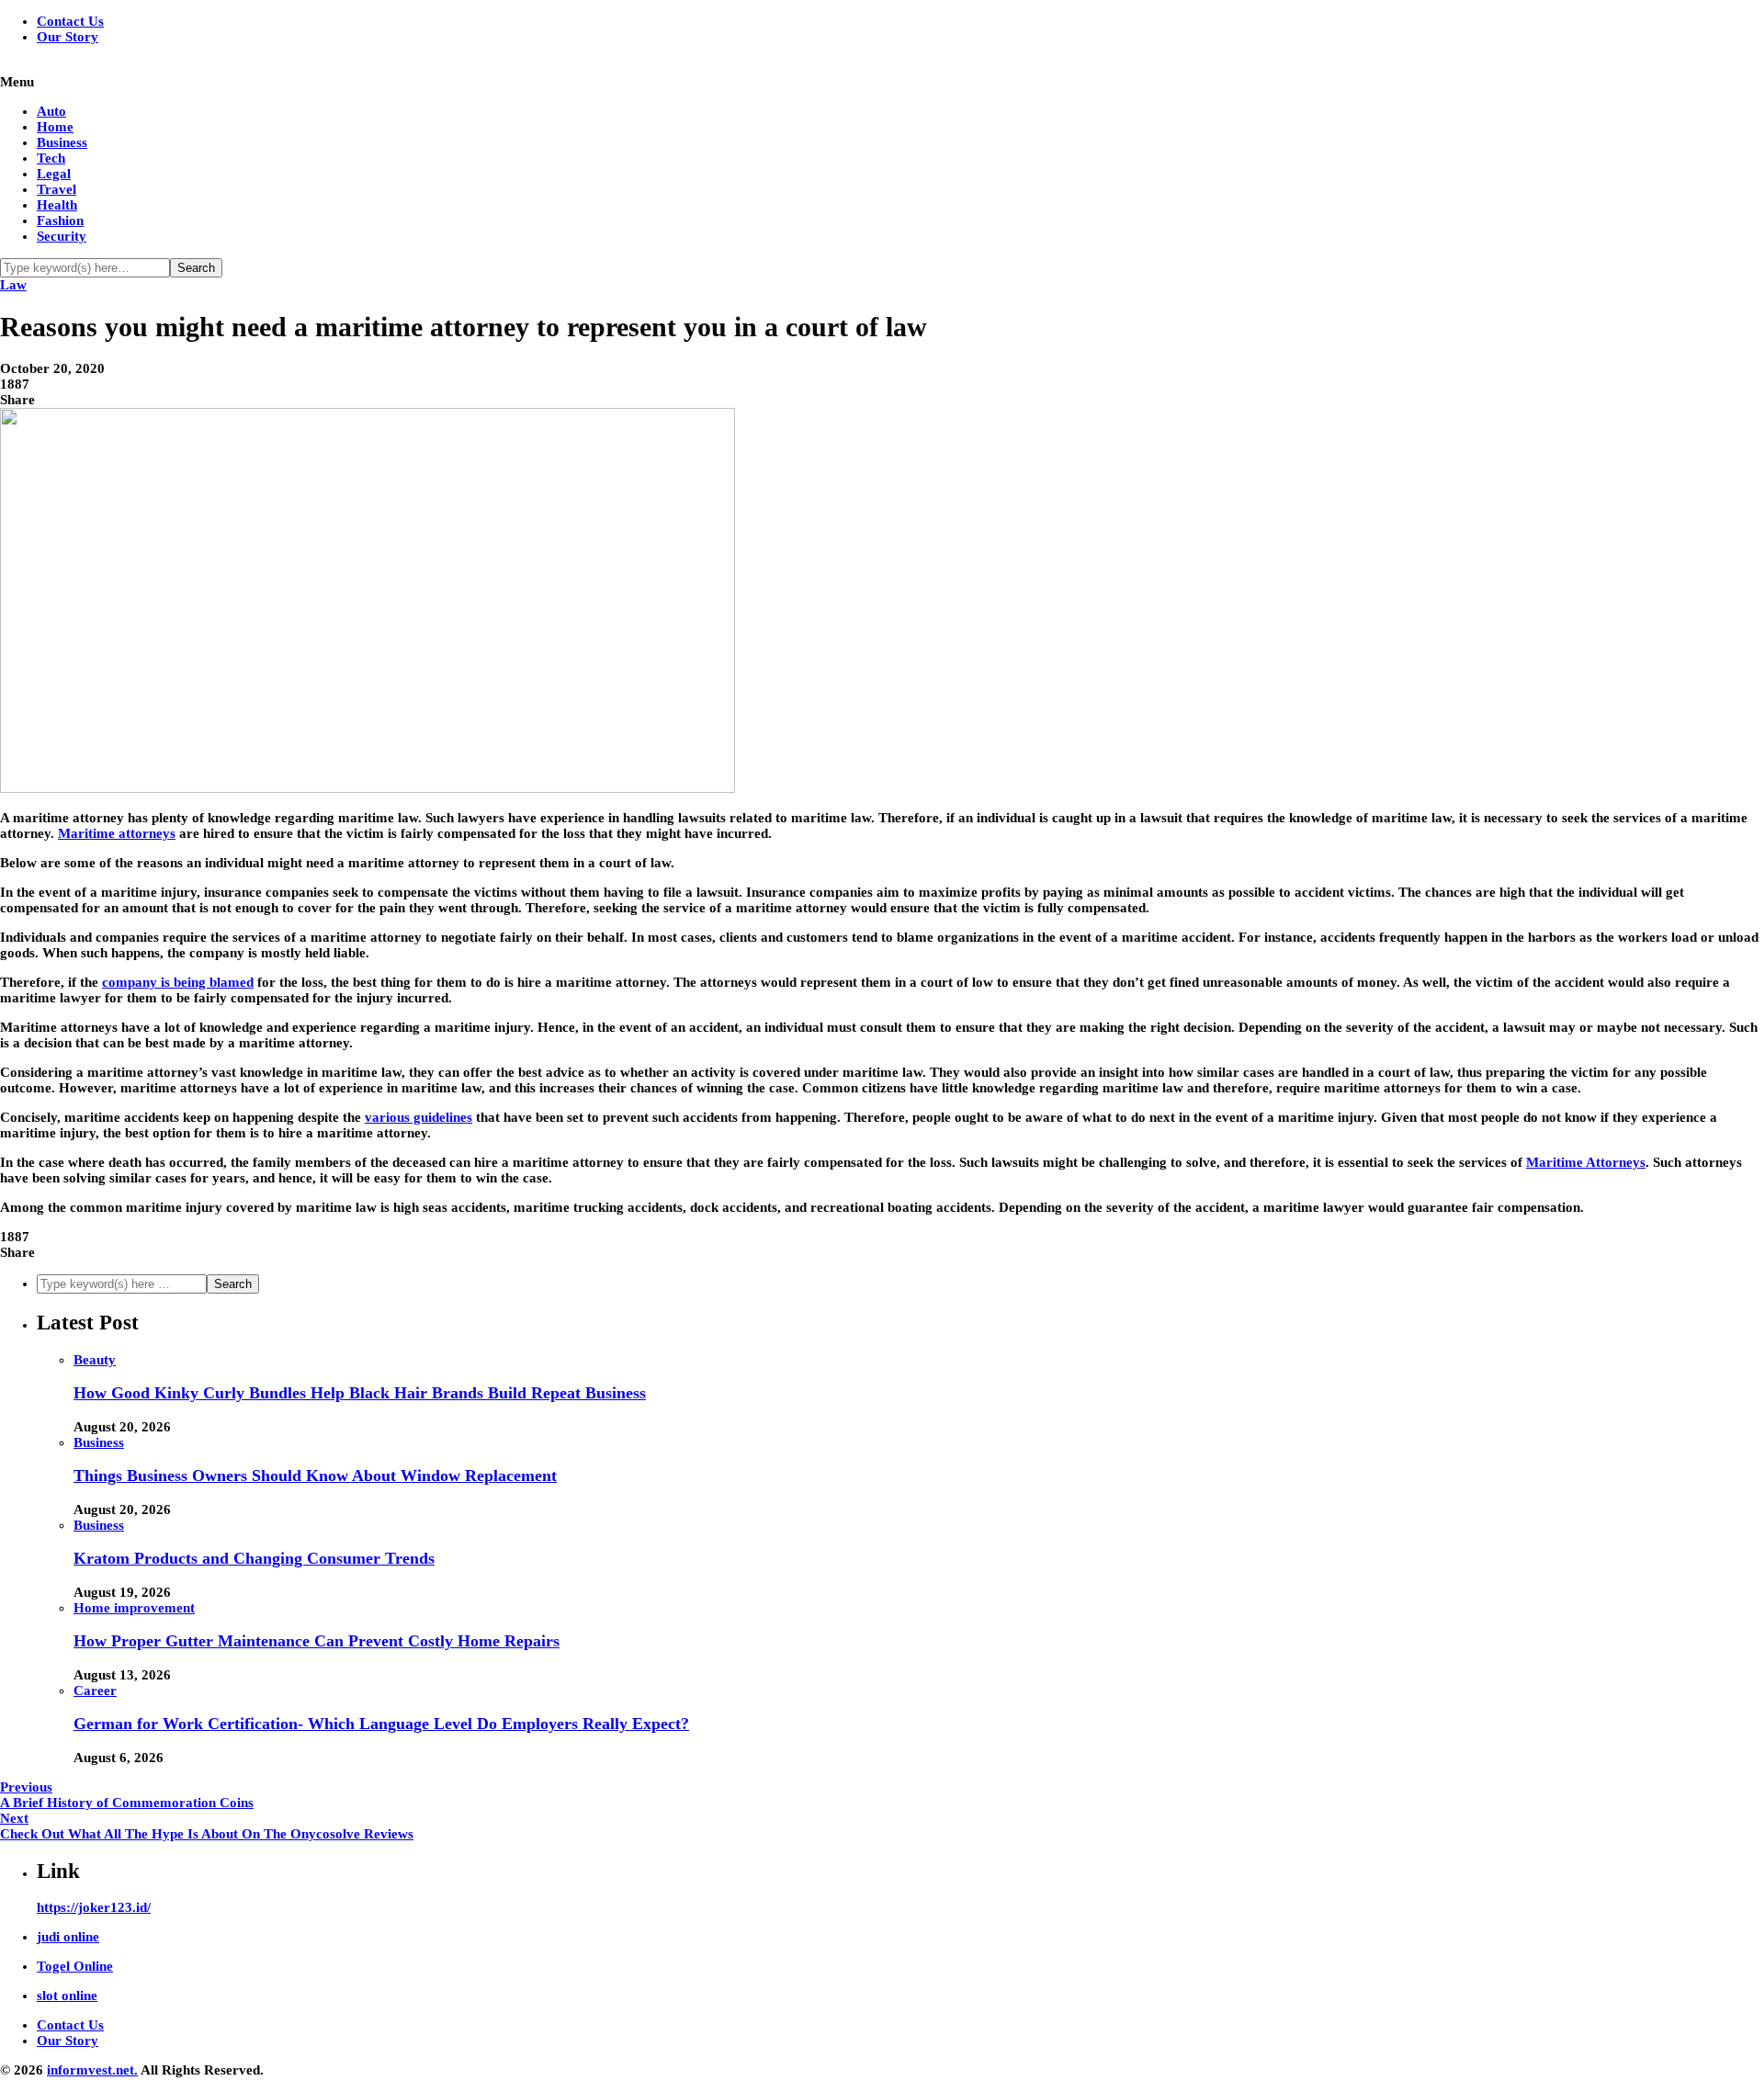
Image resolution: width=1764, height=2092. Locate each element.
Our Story (68, 37)
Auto (51, 111)
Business (62, 142)
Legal (54, 174)
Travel (57, 189)
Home (55, 127)
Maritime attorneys (117, 833)
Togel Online (75, 1966)
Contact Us (70, 21)
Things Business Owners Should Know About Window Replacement (315, 1476)
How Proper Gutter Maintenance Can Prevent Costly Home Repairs (317, 1641)
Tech (51, 158)
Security (62, 236)
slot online (67, 1996)
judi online (68, 1937)
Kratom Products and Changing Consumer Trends (254, 1558)
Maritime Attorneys (1586, 1162)
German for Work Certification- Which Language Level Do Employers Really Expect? (381, 1724)
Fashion (60, 221)
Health (57, 205)
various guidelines (418, 1117)
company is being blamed (178, 982)
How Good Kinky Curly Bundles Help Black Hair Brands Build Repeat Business (360, 1393)
